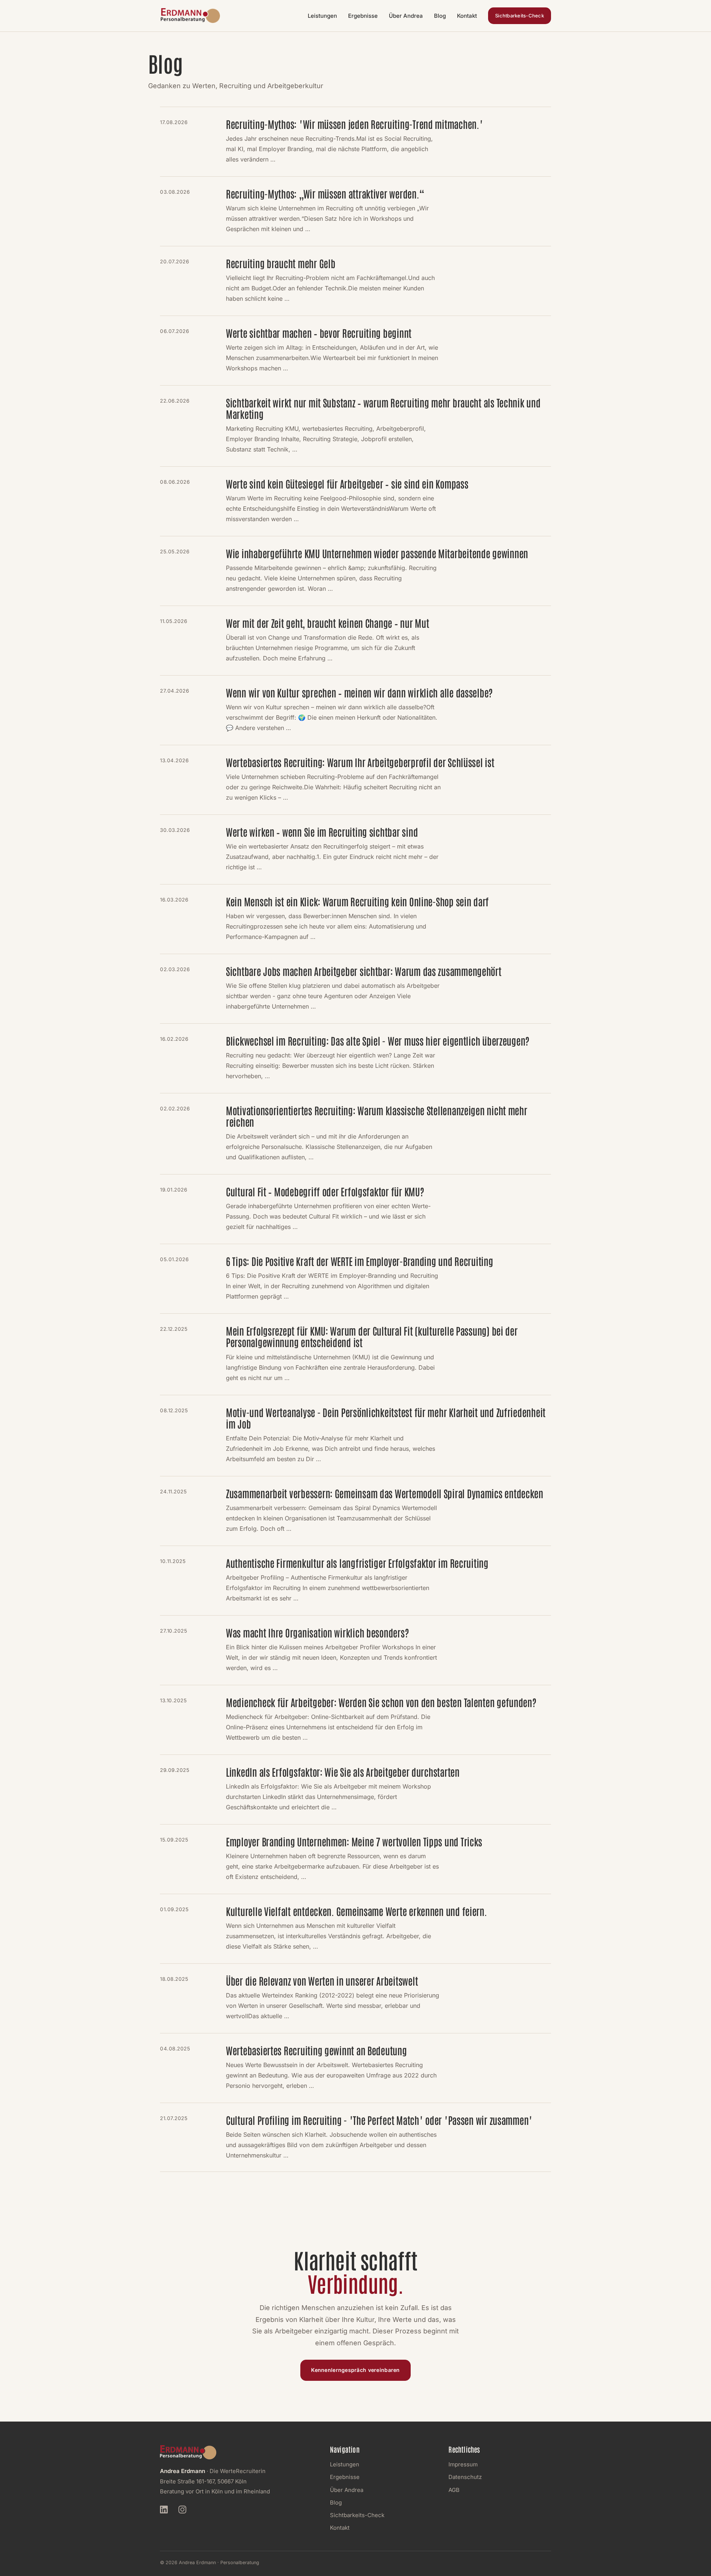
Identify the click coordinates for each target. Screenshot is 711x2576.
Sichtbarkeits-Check (520, 16)
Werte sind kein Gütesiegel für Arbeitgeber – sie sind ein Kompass (347, 484)
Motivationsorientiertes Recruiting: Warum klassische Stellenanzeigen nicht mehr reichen (377, 1116)
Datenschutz (465, 2477)
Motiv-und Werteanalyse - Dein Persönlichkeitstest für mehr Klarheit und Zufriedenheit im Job (386, 1418)
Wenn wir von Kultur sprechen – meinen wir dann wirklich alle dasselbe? (359, 692)
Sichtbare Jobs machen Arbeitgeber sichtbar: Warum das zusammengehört (364, 971)
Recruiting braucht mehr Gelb (281, 263)
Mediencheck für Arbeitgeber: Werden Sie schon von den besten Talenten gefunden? (381, 1702)
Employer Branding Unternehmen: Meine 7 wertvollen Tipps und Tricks (354, 1841)
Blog (440, 16)
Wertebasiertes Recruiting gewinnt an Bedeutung (316, 2050)
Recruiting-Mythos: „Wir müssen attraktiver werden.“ (325, 194)
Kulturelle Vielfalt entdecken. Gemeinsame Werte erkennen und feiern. (356, 1911)
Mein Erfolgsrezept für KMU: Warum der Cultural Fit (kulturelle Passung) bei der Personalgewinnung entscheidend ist (372, 1336)
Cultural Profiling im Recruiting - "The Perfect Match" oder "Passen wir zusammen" (379, 2120)
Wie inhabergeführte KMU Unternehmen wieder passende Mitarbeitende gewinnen (377, 553)
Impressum (463, 2464)
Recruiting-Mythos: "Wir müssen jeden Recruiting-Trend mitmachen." (354, 124)
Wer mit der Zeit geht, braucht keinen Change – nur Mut (327, 623)
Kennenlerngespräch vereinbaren (355, 2370)
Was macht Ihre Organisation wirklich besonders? (317, 1632)
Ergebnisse (363, 16)
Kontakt (467, 16)
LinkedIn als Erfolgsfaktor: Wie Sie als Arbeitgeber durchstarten (343, 1772)
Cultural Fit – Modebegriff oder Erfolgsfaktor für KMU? (325, 1191)
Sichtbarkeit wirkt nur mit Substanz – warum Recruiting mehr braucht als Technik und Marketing (383, 408)
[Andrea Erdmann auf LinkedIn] (167, 2511)
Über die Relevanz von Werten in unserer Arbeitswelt (322, 1981)
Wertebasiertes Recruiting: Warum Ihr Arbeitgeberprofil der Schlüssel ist (360, 762)
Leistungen (322, 16)
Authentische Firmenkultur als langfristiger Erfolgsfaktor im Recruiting (357, 1563)
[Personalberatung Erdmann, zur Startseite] (190, 16)
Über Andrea (406, 16)
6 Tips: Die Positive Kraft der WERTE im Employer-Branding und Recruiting (360, 1261)
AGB (454, 2490)
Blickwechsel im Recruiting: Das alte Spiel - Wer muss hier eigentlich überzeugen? (378, 1041)
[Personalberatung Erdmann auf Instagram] (186, 2511)
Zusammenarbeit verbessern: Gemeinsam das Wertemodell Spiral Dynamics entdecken (385, 1493)
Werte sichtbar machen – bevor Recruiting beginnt (319, 333)
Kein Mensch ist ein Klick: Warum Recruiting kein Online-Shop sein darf (357, 901)
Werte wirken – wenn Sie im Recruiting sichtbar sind (322, 832)
